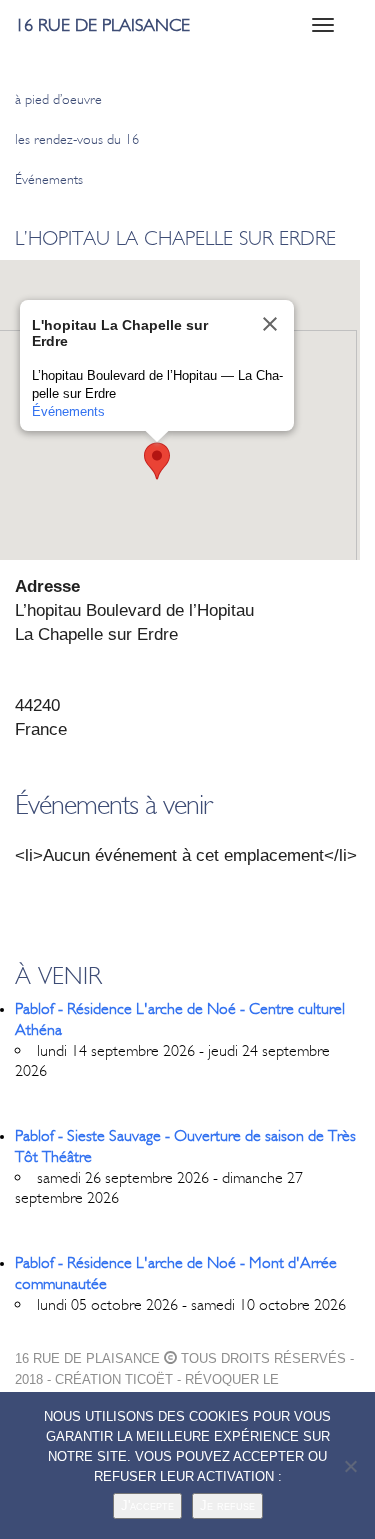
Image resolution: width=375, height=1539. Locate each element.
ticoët (149, 1379)
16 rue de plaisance (102, 25)
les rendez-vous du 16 (77, 139)
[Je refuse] (350, 1466)
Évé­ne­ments (68, 411)
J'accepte (147, 1505)
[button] (157, 461)
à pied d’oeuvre (58, 99)
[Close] (270, 324)
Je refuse (227, 1505)
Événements (49, 179)
